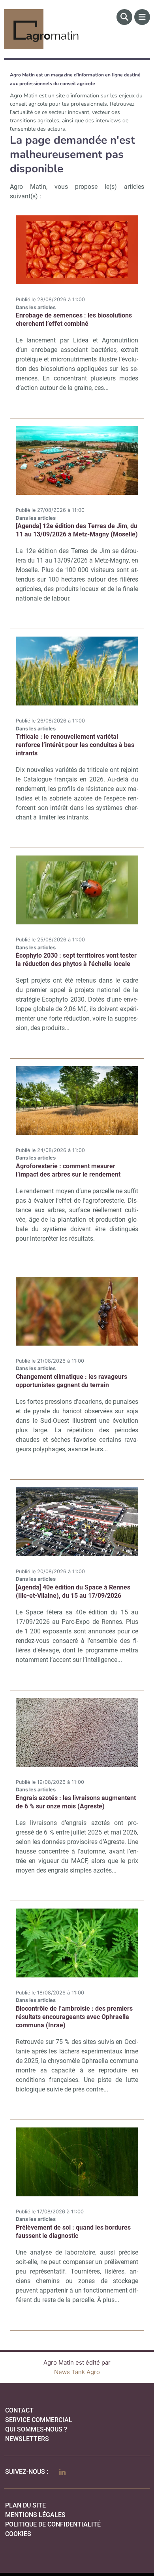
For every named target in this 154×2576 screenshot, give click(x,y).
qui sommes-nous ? (36, 2429)
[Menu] (142, 17)
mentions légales (35, 2515)
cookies (18, 2534)
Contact (19, 2410)
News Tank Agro (77, 2372)
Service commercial (39, 2420)
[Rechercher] (124, 17)
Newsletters (27, 2439)
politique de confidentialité (53, 2524)
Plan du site (25, 2505)
